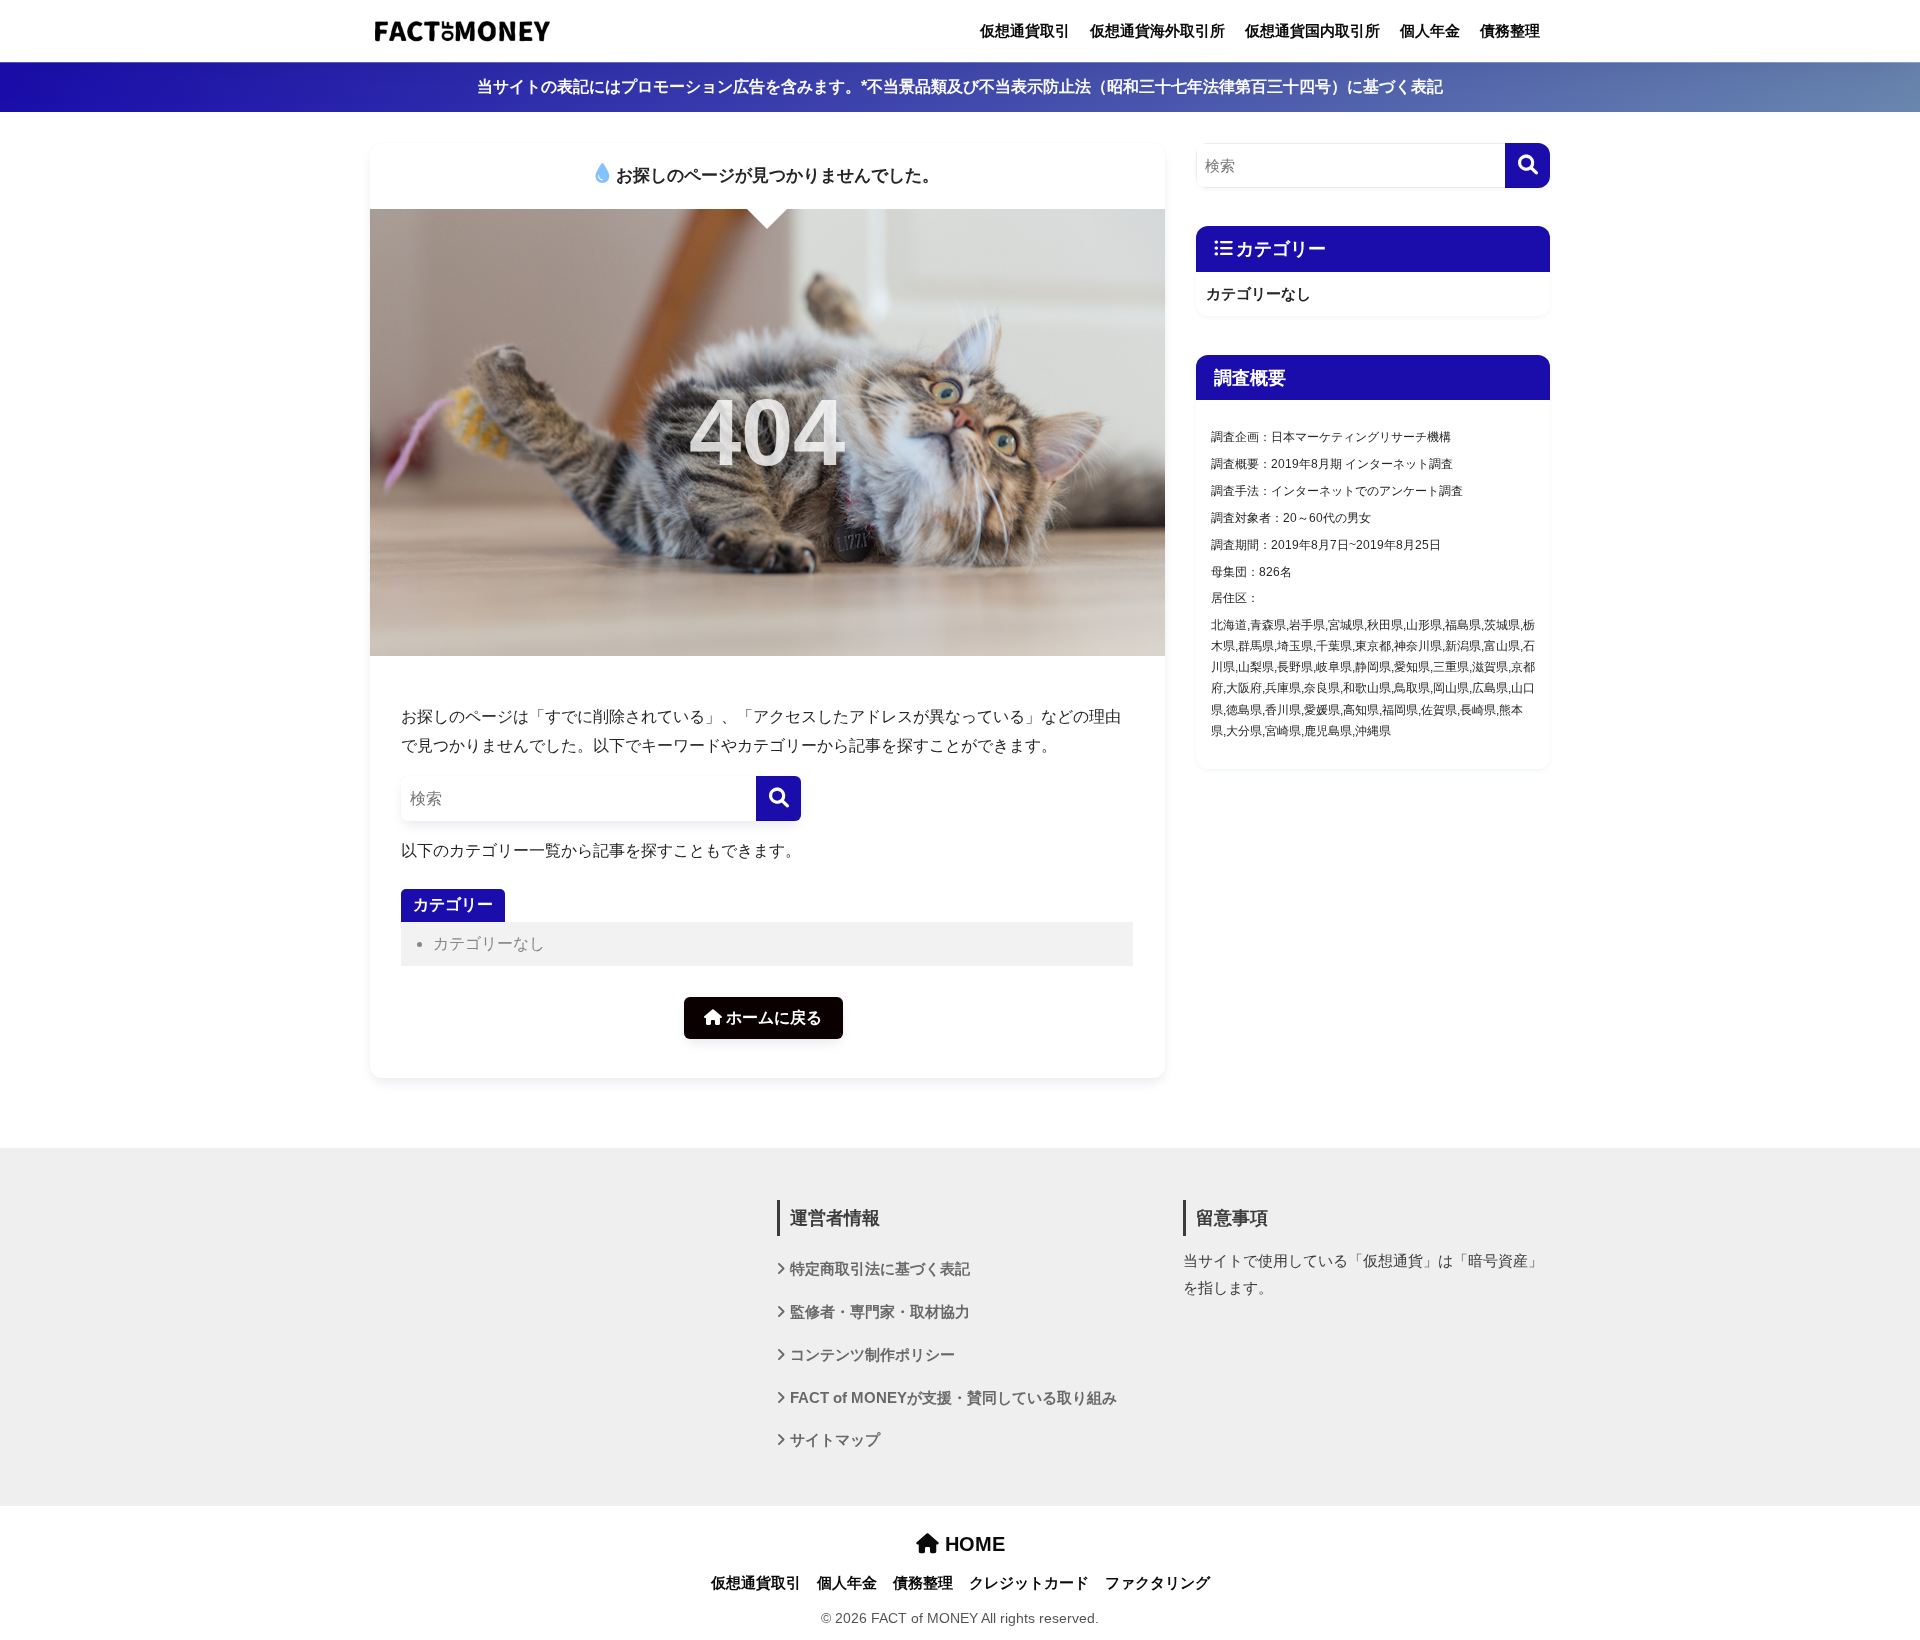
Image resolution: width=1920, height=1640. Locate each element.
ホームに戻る (772, 1017)
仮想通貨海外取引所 (1157, 30)
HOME (972, 1544)
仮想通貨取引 (1025, 30)
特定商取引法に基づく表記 (880, 1269)
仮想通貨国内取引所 (1312, 30)
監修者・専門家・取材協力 (880, 1312)
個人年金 (1430, 30)
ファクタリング (1157, 1583)
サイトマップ (835, 1440)
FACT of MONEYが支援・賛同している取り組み (953, 1398)
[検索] (778, 798)
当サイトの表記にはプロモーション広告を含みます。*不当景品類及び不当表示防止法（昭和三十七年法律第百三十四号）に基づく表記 (960, 86)
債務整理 (1510, 30)
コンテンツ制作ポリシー (872, 1355)
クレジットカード (1029, 1583)
